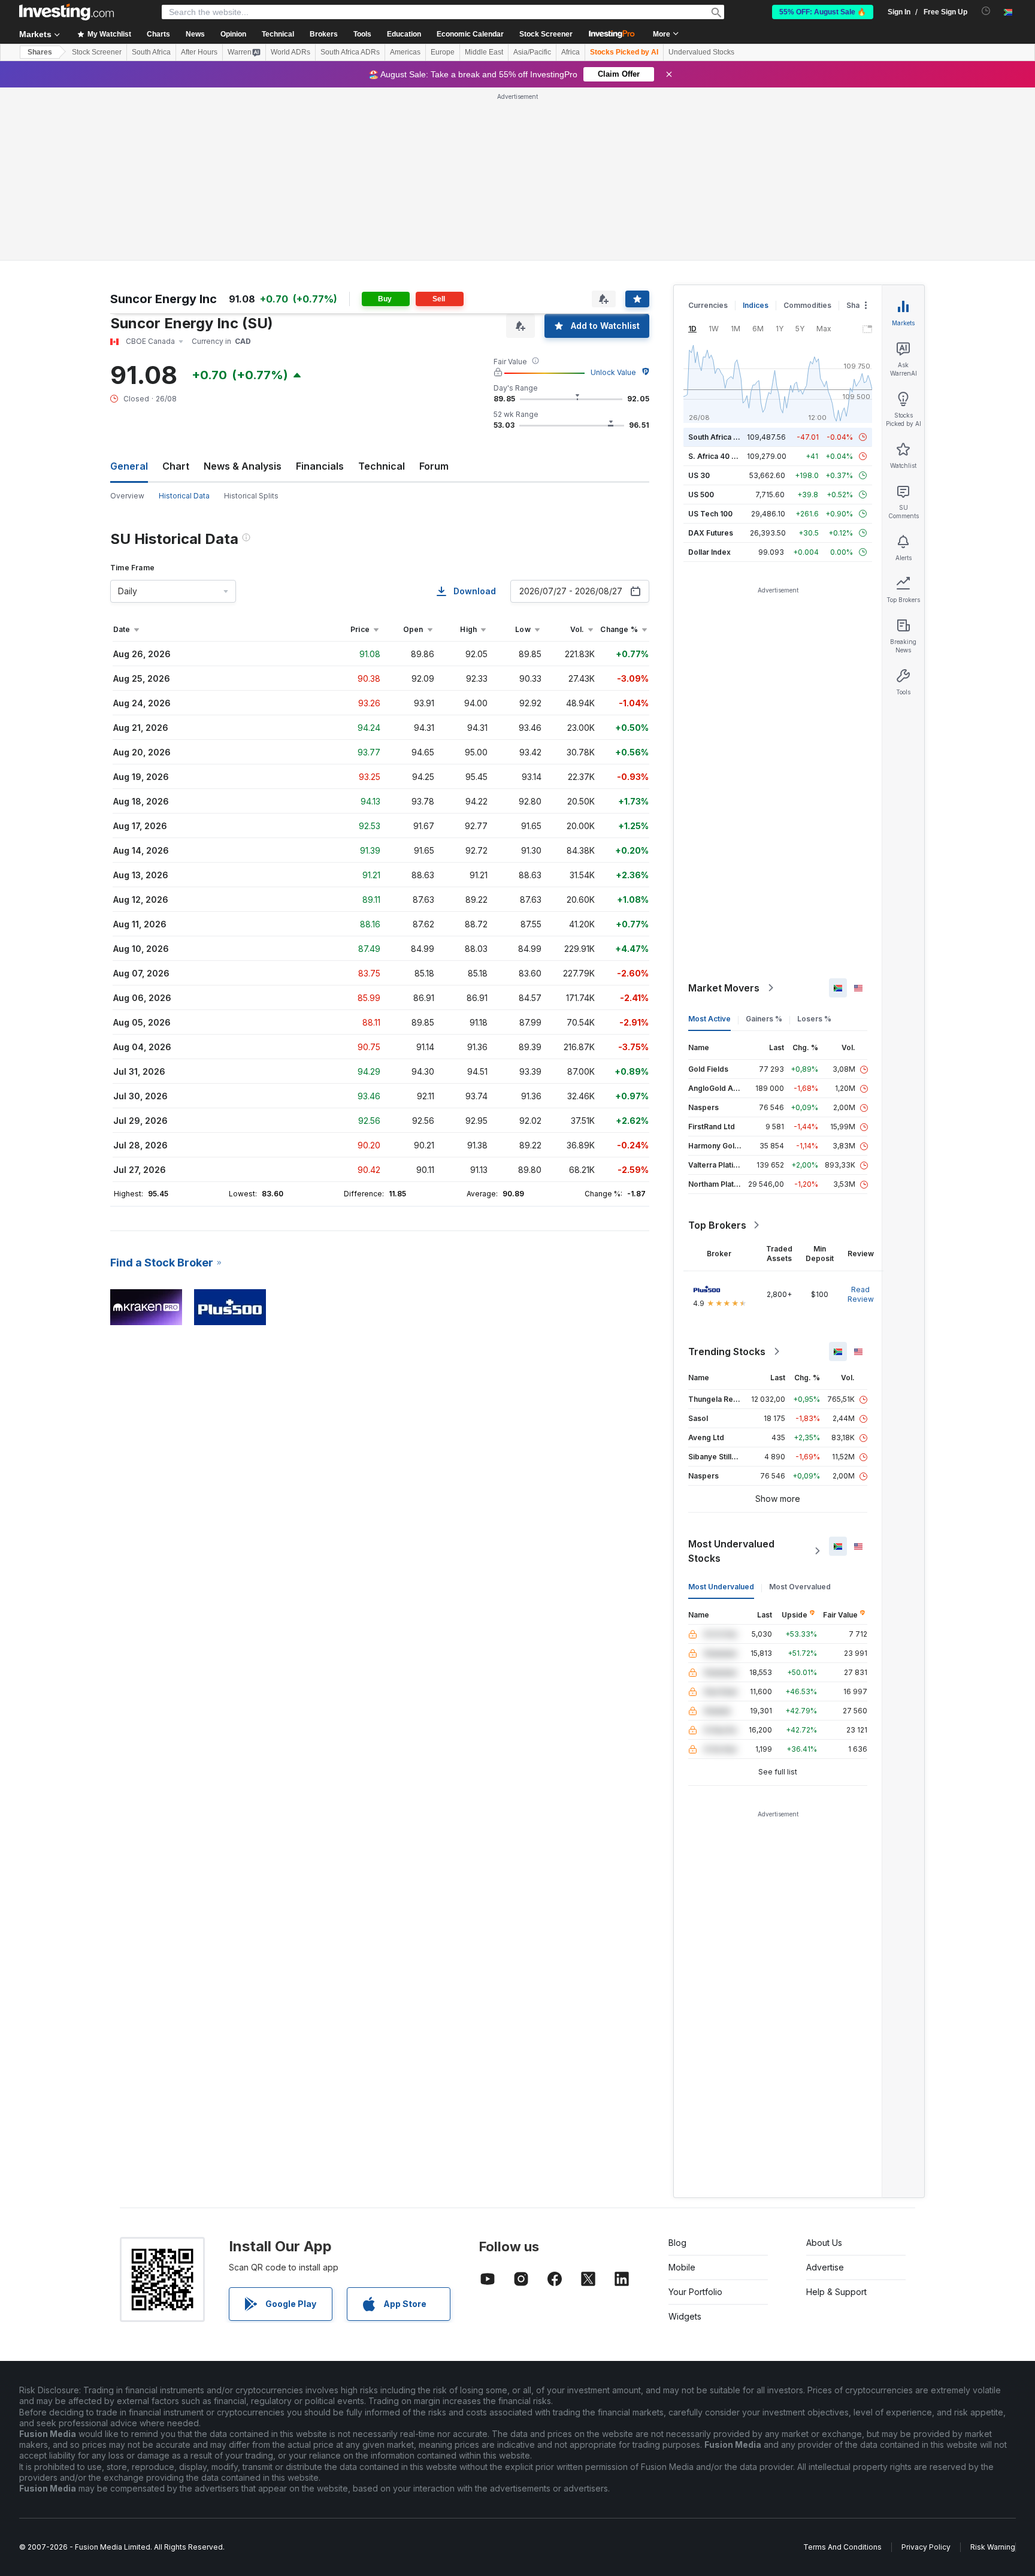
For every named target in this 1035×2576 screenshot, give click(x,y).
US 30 (699, 475)
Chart (176, 466)
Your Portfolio (695, 2292)
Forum (434, 466)
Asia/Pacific (532, 52)
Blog (677, 2243)
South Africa (151, 52)
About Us (824, 2243)
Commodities (807, 305)
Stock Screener (546, 34)
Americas (405, 52)
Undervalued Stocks (701, 52)
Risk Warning (993, 2547)
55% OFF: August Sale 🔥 (823, 12)
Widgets (685, 2316)
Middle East (484, 52)
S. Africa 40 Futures (723, 456)
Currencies (708, 305)
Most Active (709, 1019)
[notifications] (986, 11)
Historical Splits (251, 496)
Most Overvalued (800, 1587)
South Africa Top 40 (724, 437)
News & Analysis (243, 466)
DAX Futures (711, 533)
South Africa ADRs (350, 52)
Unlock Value (613, 372)
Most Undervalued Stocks (731, 1551)
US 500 (701, 495)
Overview (127, 496)
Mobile (682, 2267)
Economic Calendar (470, 34)
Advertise (825, 2267)
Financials (320, 466)
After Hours (199, 52)
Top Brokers (717, 1225)
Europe (443, 52)
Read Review (861, 1294)
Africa (571, 52)
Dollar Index (709, 552)
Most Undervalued (721, 1587)
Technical (382, 466)
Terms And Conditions (842, 2547)
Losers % (814, 1019)
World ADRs (290, 52)
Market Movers (724, 988)
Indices (756, 305)
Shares (40, 52)
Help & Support (836, 2292)
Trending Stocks (727, 1352)
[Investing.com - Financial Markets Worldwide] (66, 12)
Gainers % (764, 1019)
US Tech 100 (710, 514)
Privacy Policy (926, 2547)
